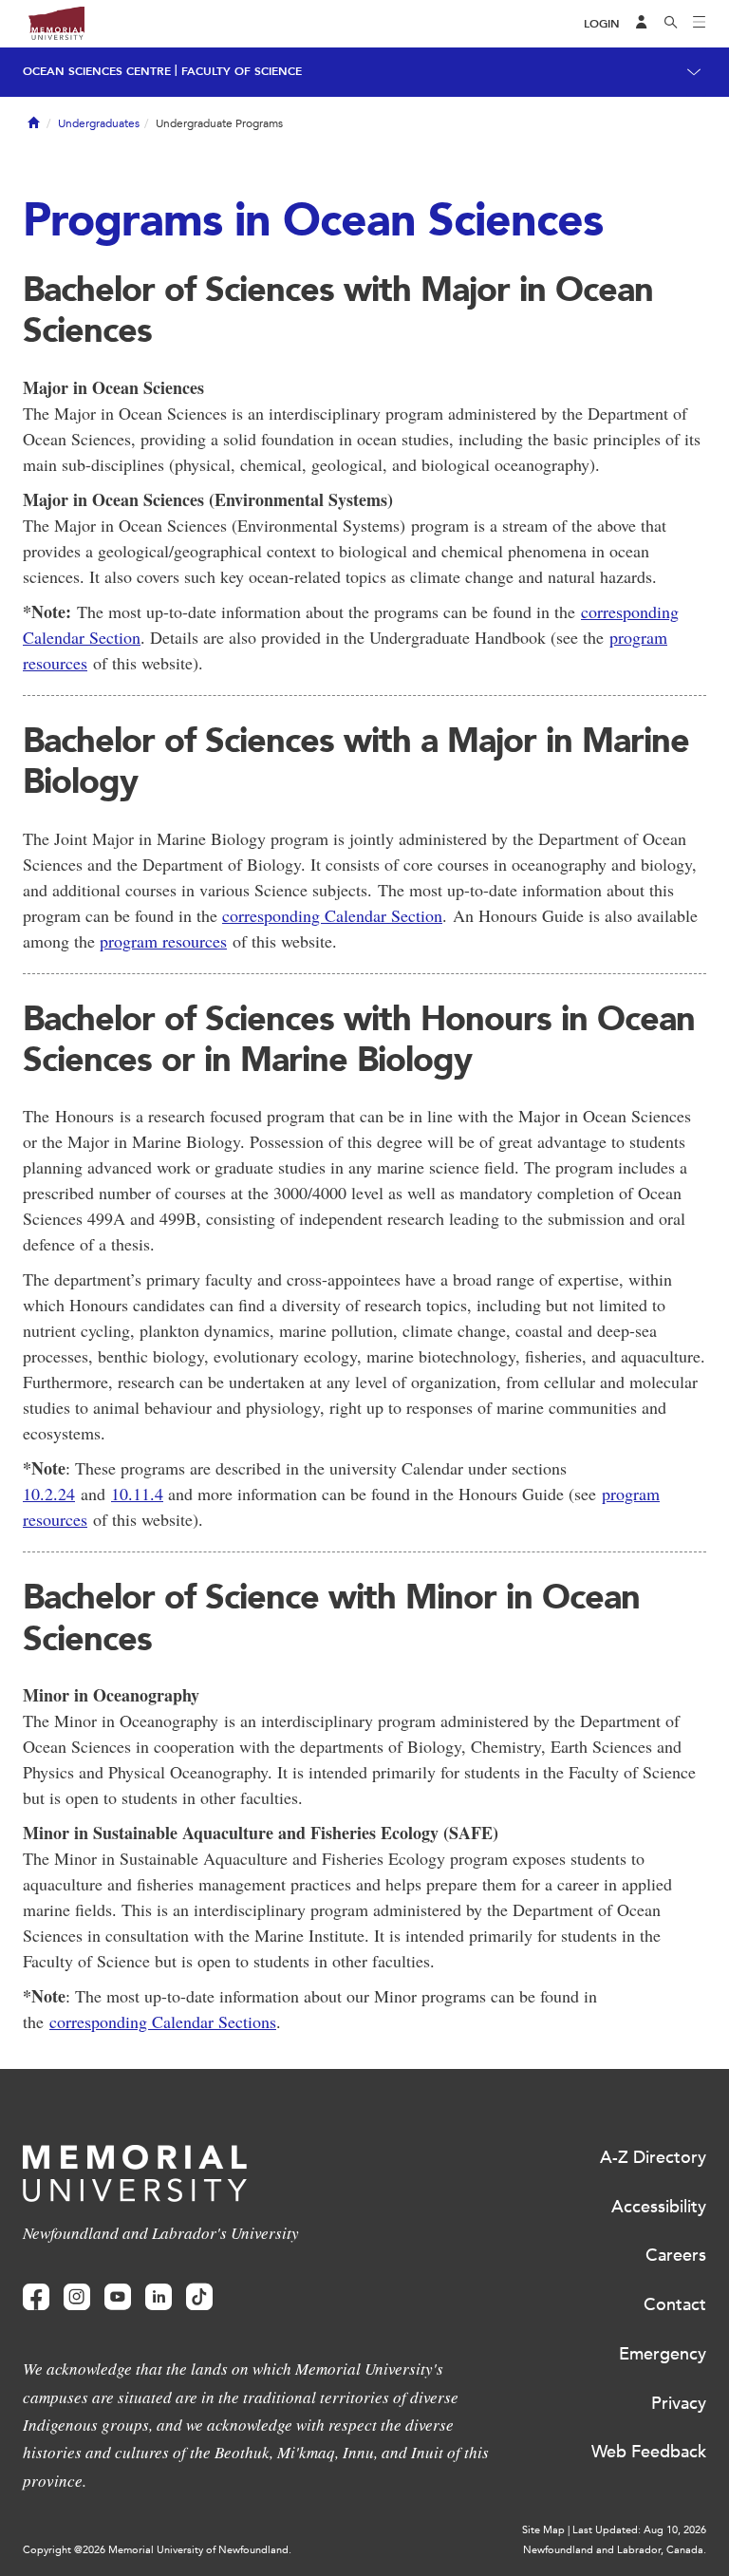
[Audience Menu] (642, 24)
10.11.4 (137, 1494)
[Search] (671, 24)
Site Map (543, 2530)
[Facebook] (36, 2297)
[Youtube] (118, 2297)
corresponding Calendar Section (332, 915)
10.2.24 (49, 1494)
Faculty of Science (242, 71)
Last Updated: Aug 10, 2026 (639, 2530)
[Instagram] (77, 2297)
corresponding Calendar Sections (163, 2021)
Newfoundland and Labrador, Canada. (615, 2550)
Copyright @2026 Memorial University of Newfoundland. (157, 2550)
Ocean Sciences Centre (97, 71)
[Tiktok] (199, 2297)
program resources (163, 941)
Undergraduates (99, 123)
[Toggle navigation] (700, 24)
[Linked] (159, 2297)
